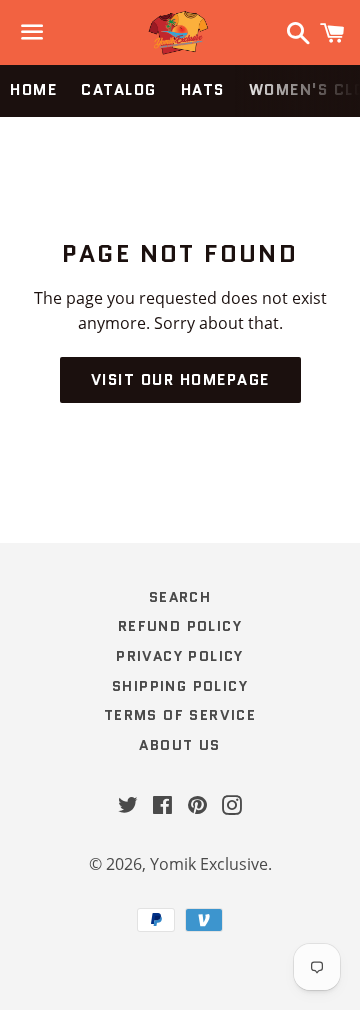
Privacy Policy (180, 656)
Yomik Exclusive (209, 864)
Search (180, 597)
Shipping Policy (180, 686)
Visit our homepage (180, 380)
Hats (203, 90)
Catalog (119, 90)
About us (179, 745)
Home (33, 90)
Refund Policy (180, 626)
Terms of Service (180, 715)
